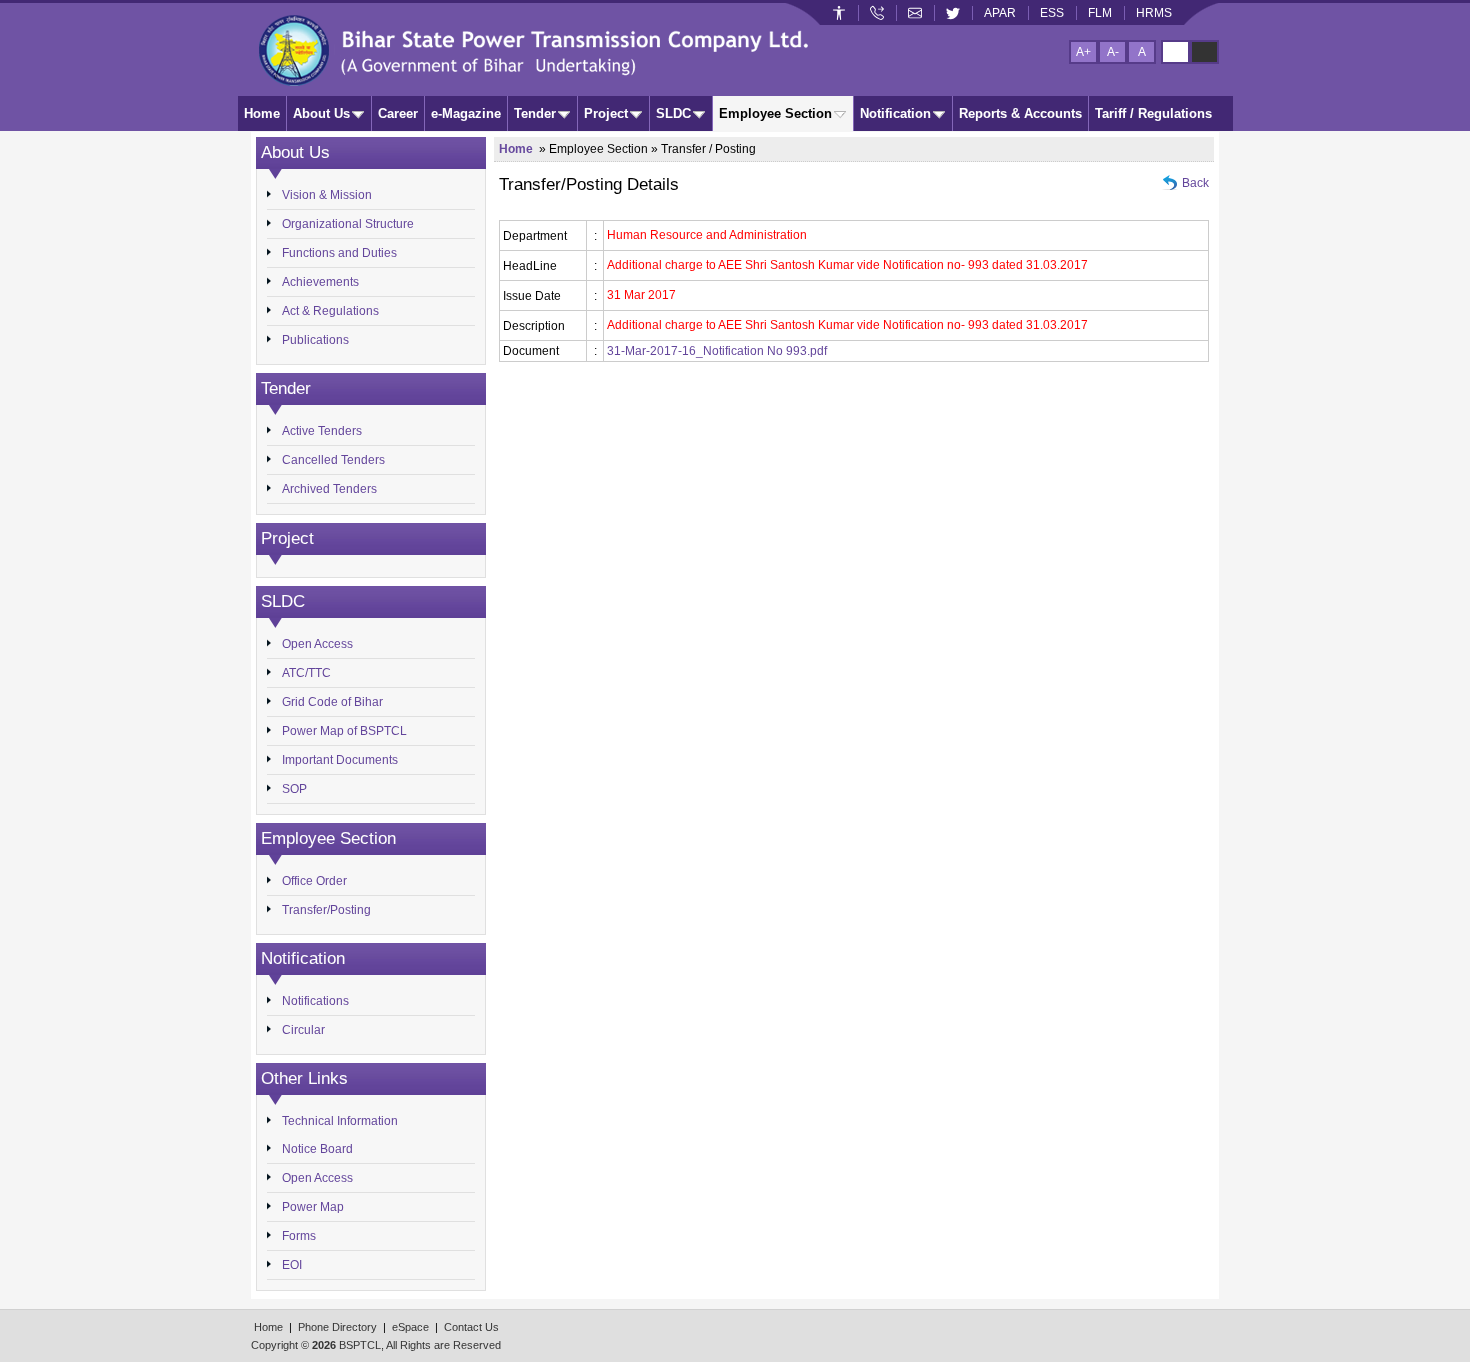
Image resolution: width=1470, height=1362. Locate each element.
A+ (1083, 52)
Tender (535, 113)
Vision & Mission (327, 195)
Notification (895, 113)
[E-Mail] (915, 13)
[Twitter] (953, 13)
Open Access (317, 644)
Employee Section (775, 113)
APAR (1000, 13)
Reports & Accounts (1020, 113)
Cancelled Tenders (333, 460)
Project (606, 113)
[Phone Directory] (877, 13)
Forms (299, 1236)
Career (398, 113)
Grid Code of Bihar (332, 702)
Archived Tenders (329, 489)
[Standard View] (1175, 52)
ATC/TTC (306, 673)
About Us (321, 113)
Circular (303, 1030)
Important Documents (340, 760)
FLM (1100, 13)
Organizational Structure (348, 224)
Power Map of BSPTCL (344, 731)
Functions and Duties (339, 253)
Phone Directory (337, 1327)
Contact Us (471, 1327)
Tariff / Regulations (1153, 113)
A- (1113, 52)
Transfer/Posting (326, 910)
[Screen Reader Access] (839, 13)
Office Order (314, 881)
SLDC (673, 113)
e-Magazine (466, 113)
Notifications (315, 1001)
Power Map (313, 1207)
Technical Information (340, 1121)
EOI (292, 1265)
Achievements (320, 282)
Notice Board (317, 1149)
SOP (294, 789)
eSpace (410, 1327)
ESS (1052, 13)
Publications (315, 340)
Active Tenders (322, 431)
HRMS (1154, 13)
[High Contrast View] (1204, 52)
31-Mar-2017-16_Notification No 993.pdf (717, 351)
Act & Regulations (330, 311)
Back (1195, 183)
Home (262, 113)
